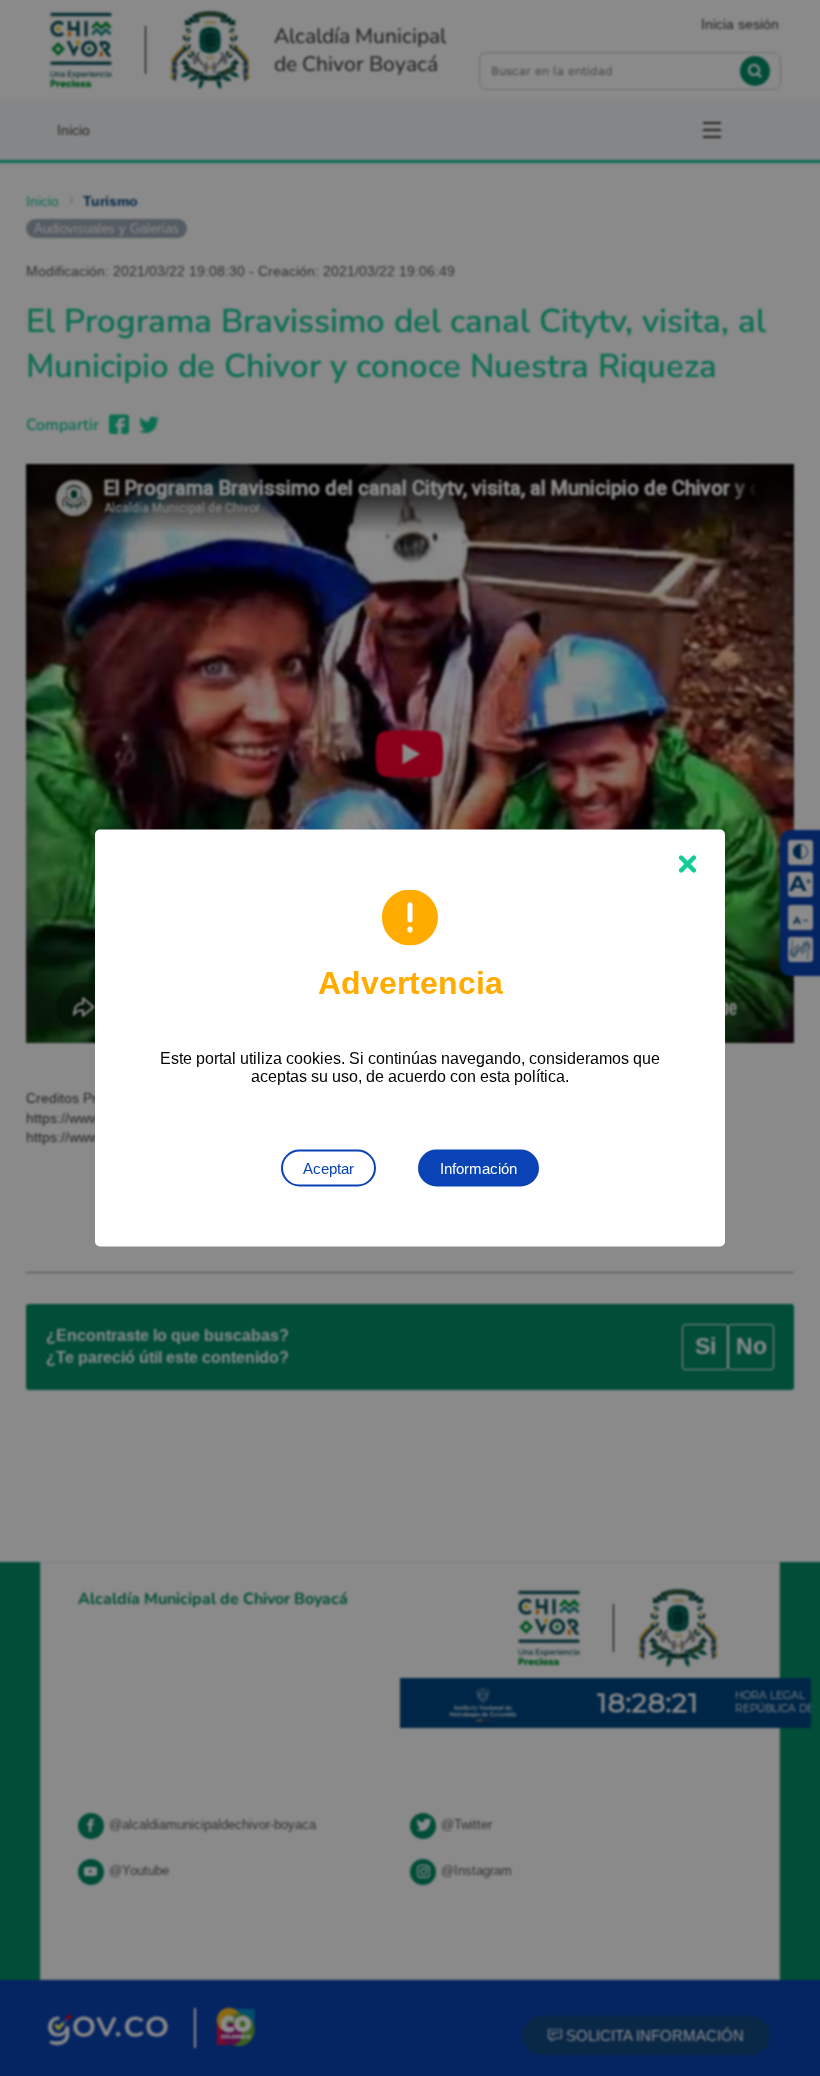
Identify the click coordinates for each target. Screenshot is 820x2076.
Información (478, 1168)
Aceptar (328, 1168)
